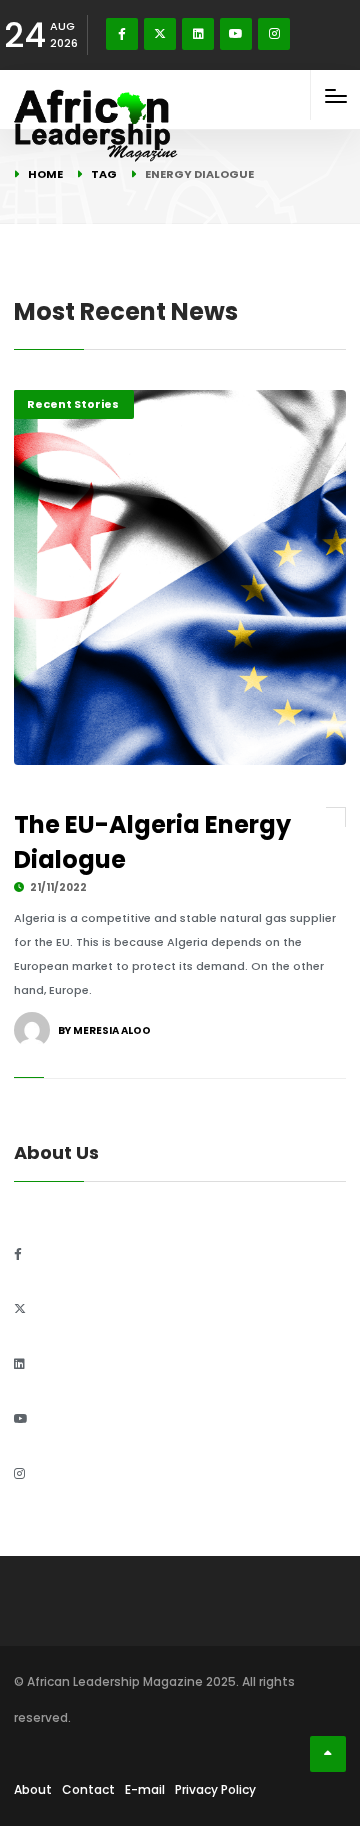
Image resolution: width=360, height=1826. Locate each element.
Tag (104, 174)
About (33, 1789)
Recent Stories (73, 404)
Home (45, 174)
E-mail (145, 1789)
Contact (88, 1789)
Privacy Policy (215, 1789)
